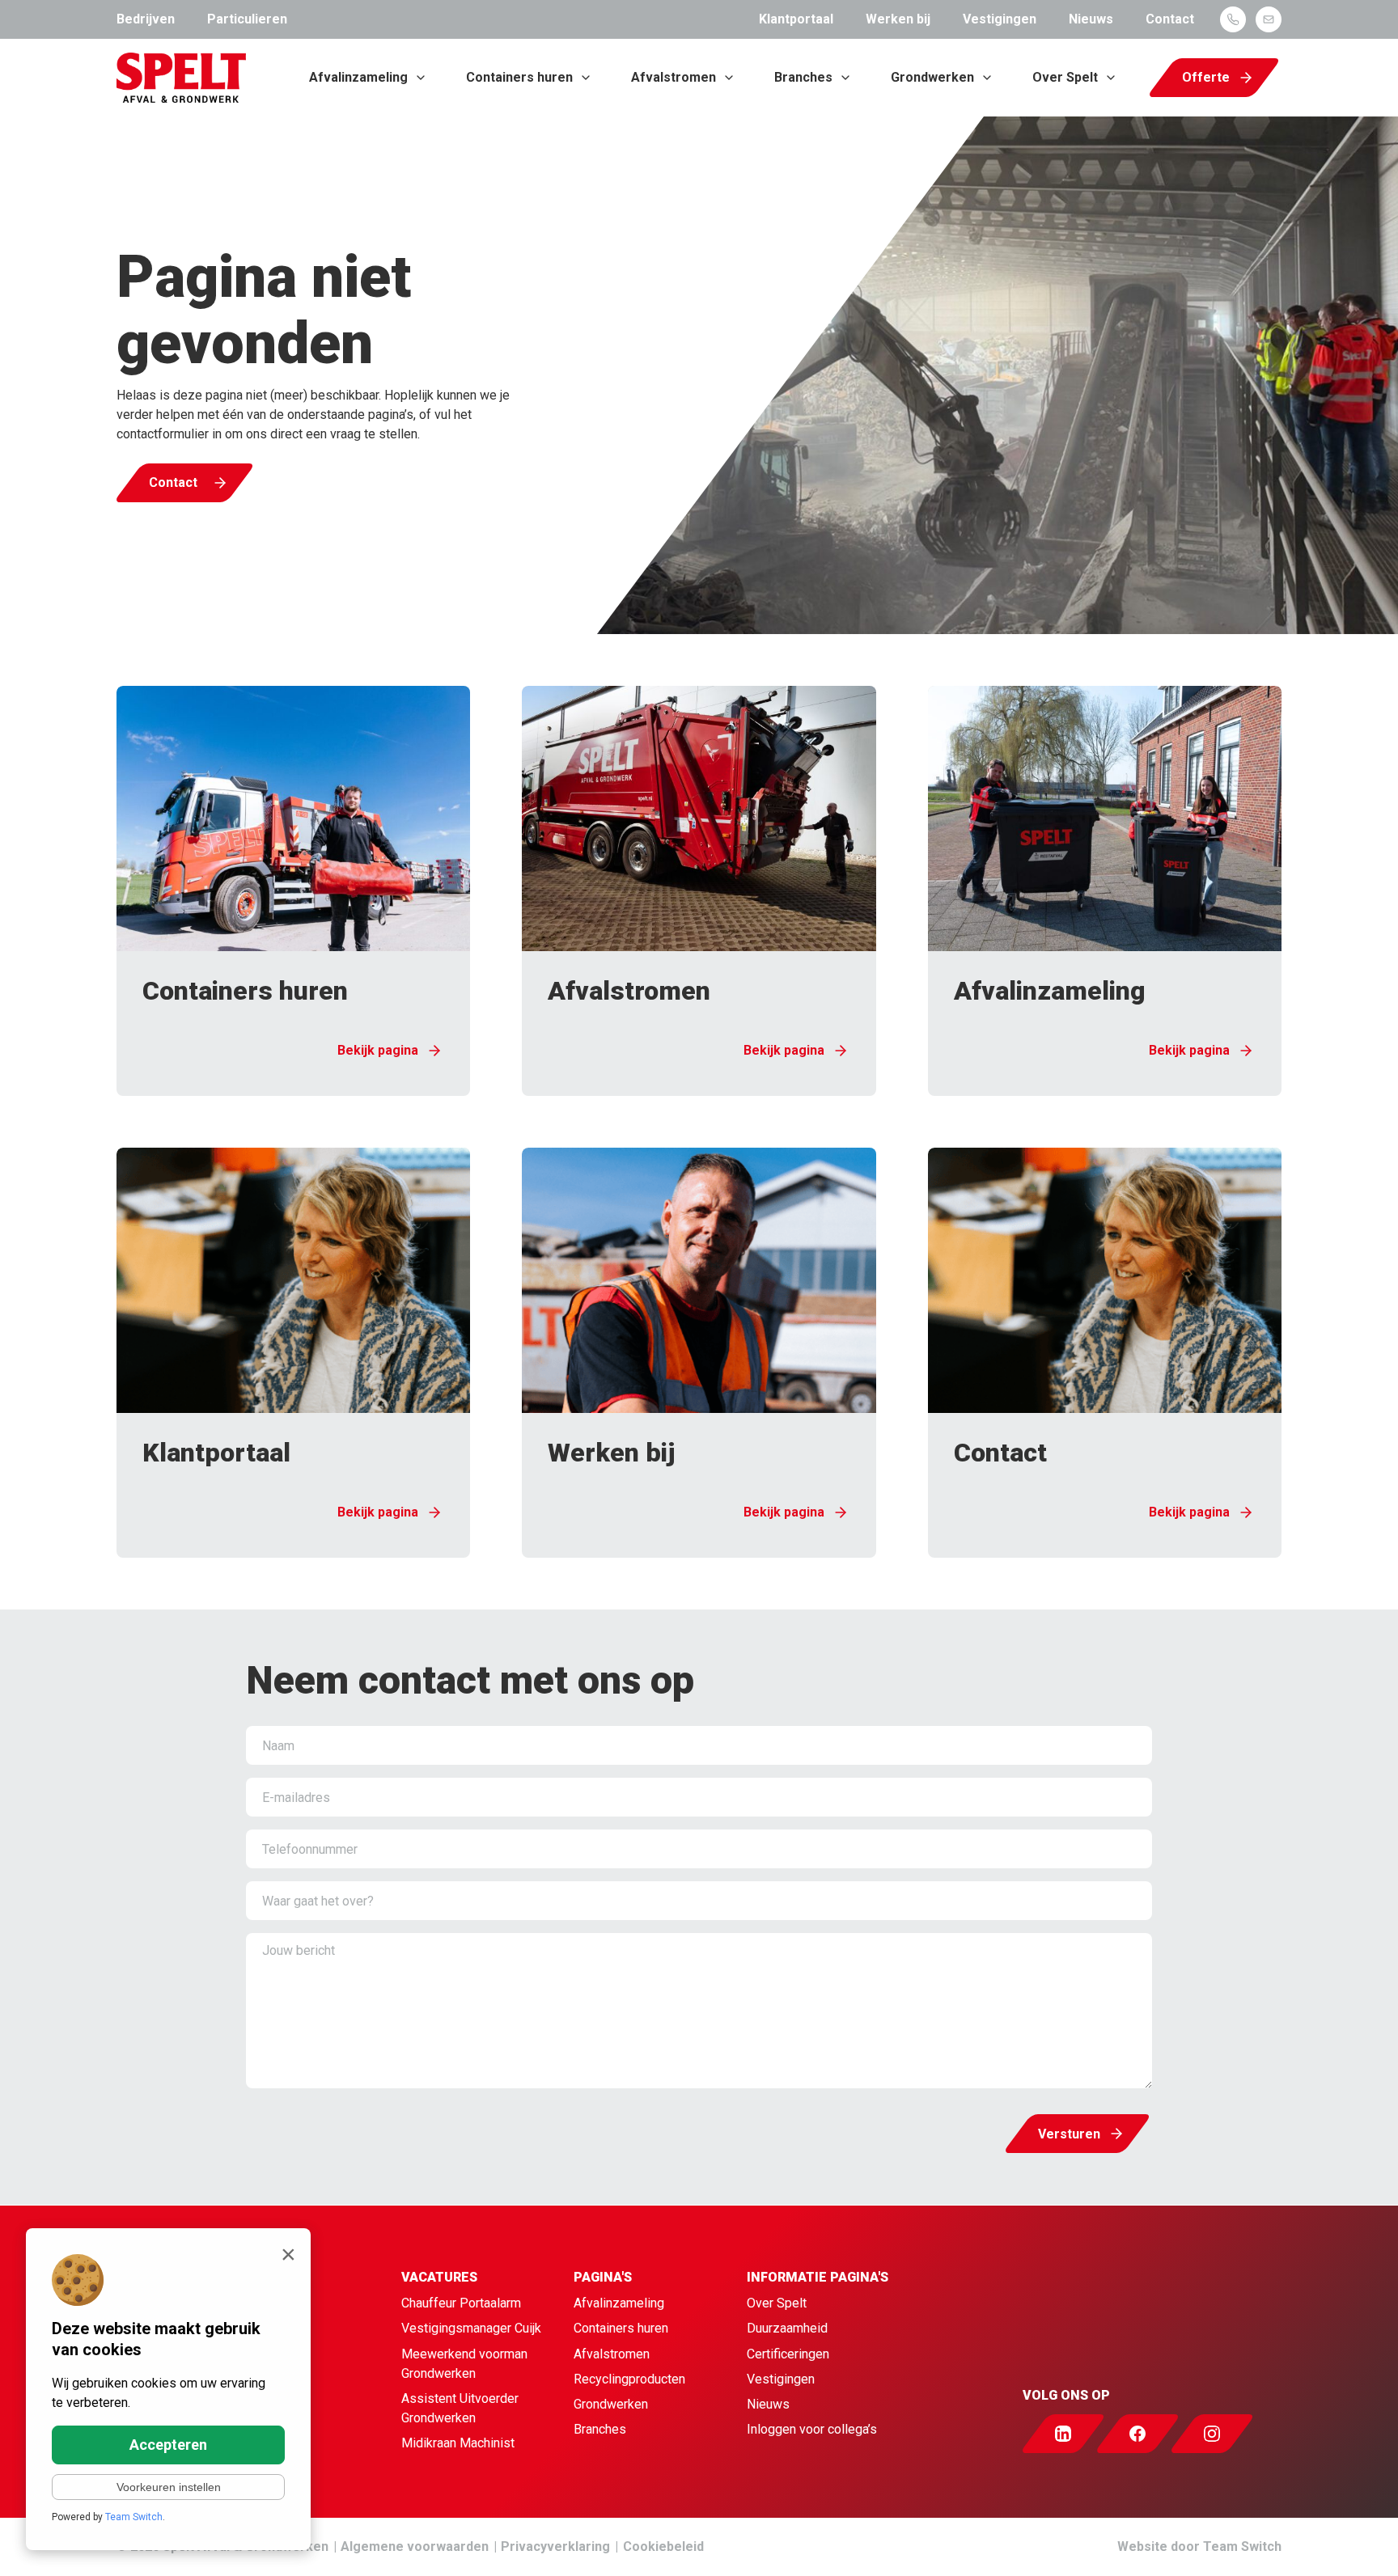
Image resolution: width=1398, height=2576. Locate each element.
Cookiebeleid (663, 2546)
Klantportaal (796, 19)
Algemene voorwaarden (415, 2546)
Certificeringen (788, 2354)
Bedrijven (146, 19)
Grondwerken (932, 77)
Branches (803, 77)
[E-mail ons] (1269, 19)
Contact (1170, 19)
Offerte (1206, 77)
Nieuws (1091, 19)
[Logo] (181, 78)
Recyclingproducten (629, 2379)
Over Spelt (1065, 77)
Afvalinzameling (358, 77)
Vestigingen (1000, 19)
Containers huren (519, 77)
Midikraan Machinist (458, 2443)
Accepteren (168, 2445)
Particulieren (247, 19)
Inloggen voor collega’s (812, 2429)
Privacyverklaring (555, 2546)
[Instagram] (1226, 2434)
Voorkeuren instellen (169, 2487)
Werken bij (898, 19)
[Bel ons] (1233, 19)
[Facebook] (1152, 2434)
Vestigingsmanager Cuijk (471, 2328)
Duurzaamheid (787, 2328)
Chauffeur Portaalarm (461, 2303)
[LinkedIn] (1078, 2434)
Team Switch (1242, 2546)
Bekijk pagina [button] (378, 1050)
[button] (293, 891)
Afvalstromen (674, 77)
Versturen (1069, 2134)
